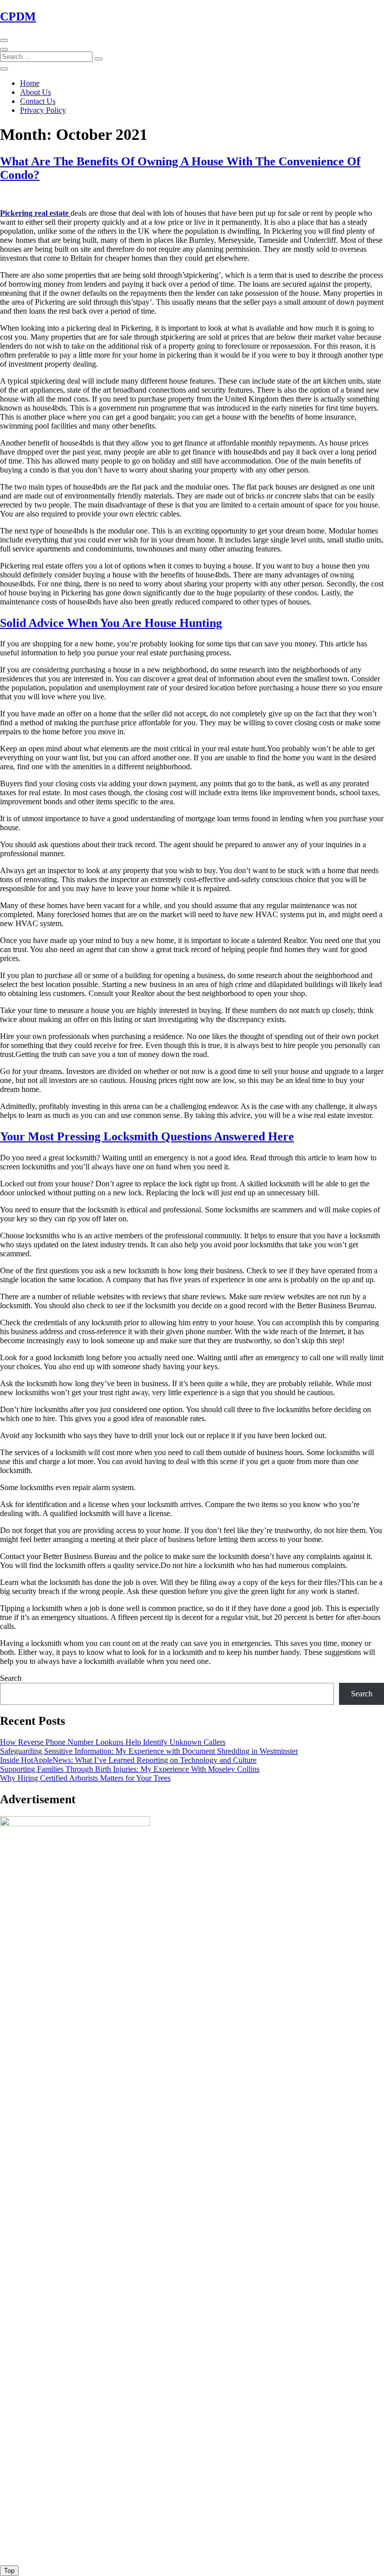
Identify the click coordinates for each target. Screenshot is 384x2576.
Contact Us (38, 101)
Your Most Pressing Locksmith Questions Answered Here (147, 1136)
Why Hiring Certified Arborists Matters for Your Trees (85, 1778)
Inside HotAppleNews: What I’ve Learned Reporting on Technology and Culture (128, 1760)
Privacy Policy (43, 110)
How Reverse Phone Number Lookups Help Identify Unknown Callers (113, 1742)
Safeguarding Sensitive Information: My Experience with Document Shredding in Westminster (149, 1751)
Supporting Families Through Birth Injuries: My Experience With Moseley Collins (130, 1769)
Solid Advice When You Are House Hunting (111, 623)
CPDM (18, 16)
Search (11, 1678)
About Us (35, 92)
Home (30, 83)
